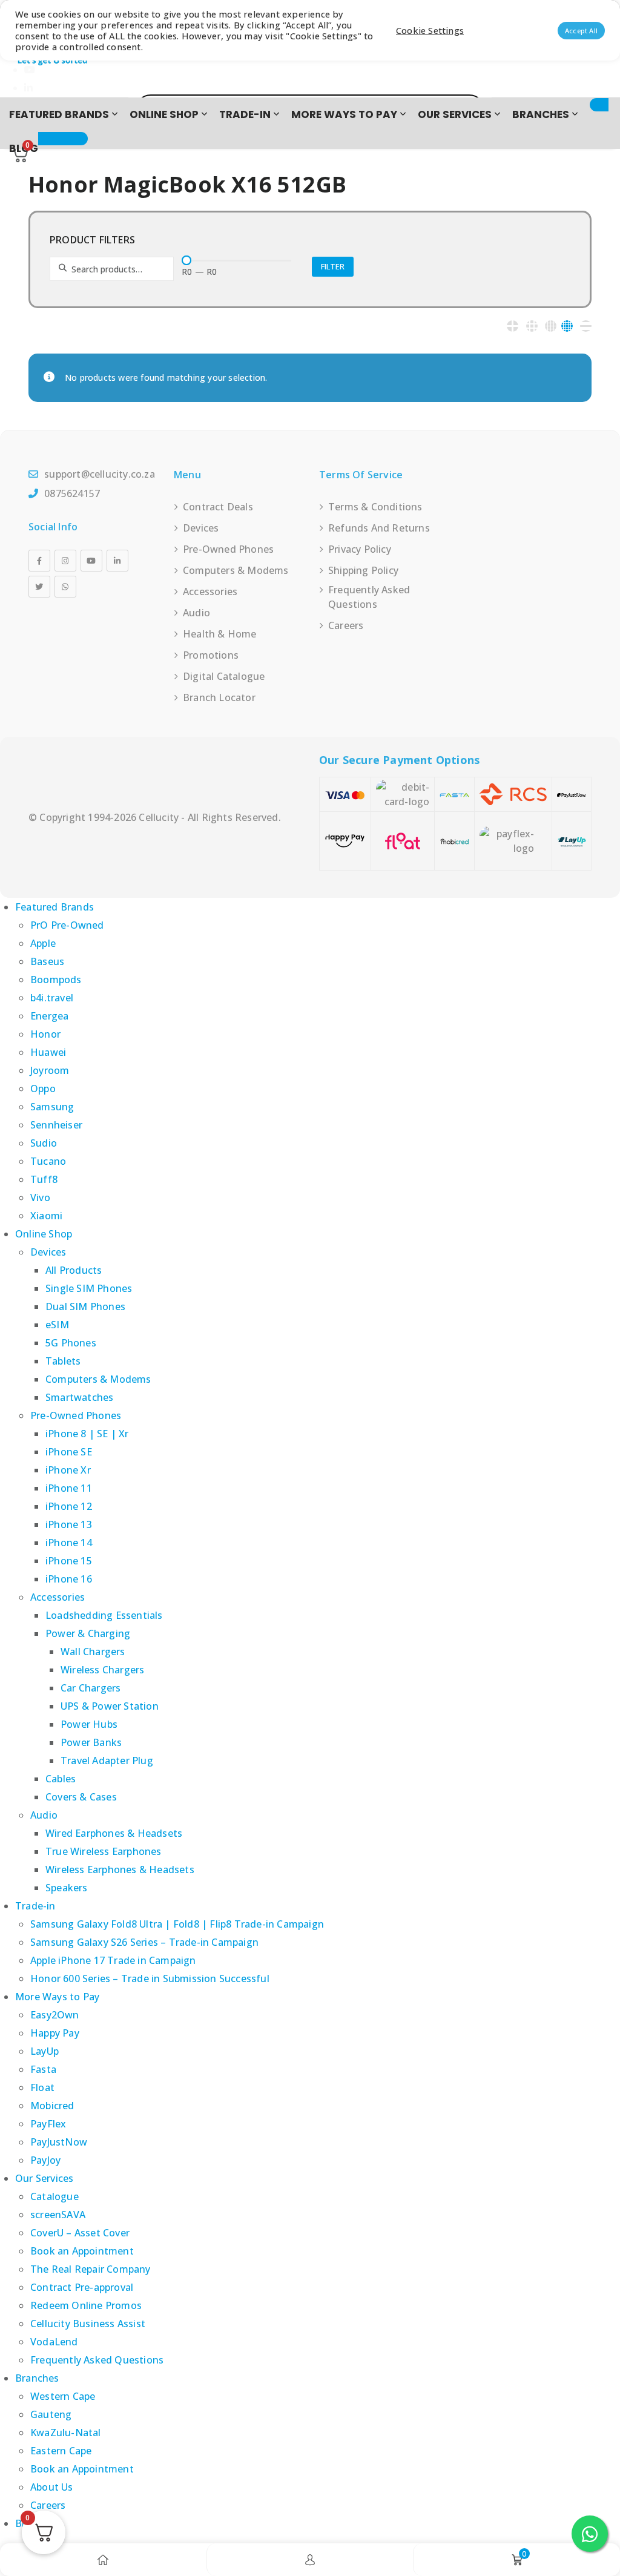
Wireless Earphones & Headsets (120, 1869)
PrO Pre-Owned (67, 925)
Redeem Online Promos (86, 2305)
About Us (52, 2487)
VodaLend (54, 2342)
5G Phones (71, 1343)
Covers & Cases (81, 1797)
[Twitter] (39, 587)
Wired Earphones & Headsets (114, 1833)
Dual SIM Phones (85, 1306)
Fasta (43, 2069)
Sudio (44, 1143)
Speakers (67, 1888)
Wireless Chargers (102, 1670)
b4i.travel (52, 998)
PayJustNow (59, 2142)
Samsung (52, 1107)
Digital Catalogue (224, 676)
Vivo (40, 1197)
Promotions (211, 655)
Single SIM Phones (89, 1288)
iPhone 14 (69, 1543)
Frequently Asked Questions (369, 597)
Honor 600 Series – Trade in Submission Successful (150, 1978)
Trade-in (245, 114)
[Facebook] (39, 561)
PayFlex (48, 2124)
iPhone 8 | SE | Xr (87, 1434)
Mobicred (52, 2106)
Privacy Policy (360, 549)
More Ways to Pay (344, 114)
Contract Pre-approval (82, 2287)
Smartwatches (79, 1397)
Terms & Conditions (375, 507)
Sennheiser (56, 1125)
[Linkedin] (117, 561)
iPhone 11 (69, 1488)
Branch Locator (219, 697)
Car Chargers (91, 1688)
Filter (333, 266)
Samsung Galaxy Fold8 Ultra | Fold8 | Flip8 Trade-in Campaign (177, 1924)
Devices (201, 528)
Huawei (48, 1052)
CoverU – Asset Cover (80, 2233)
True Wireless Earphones (104, 1851)
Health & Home (220, 634)
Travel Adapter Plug (107, 1761)
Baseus (47, 961)
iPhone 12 (69, 1506)
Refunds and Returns (379, 528)
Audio (196, 613)
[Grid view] (513, 326)
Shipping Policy (363, 570)
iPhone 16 (69, 1579)
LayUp (45, 2051)
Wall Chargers (93, 1652)
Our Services (455, 114)
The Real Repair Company (91, 2269)
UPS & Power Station (110, 1706)
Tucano (48, 1161)
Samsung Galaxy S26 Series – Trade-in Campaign (144, 1942)
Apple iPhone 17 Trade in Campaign (113, 1960)
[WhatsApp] (65, 587)
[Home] (103, 2560)
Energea (49, 1016)
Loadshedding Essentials (104, 1615)
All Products (74, 1270)
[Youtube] (91, 561)
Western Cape (63, 2396)
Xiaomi (46, 1216)
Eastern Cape (61, 2451)
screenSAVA (58, 2215)
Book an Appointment (82, 2251)
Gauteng (51, 2414)
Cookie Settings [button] (430, 30)
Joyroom (50, 1070)
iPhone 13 (69, 1524)
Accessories (210, 591)
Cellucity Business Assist (88, 2324)
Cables (61, 1779)
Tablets (63, 1361)
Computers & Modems (236, 570)
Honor (45, 1034)
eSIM (57, 1325)
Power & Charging (88, 1633)
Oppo (43, 1089)
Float (42, 2087)
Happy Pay (55, 2033)
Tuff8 (44, 1179)
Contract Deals (218, 507)
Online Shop (164, 114)
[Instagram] (65, 561)
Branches (541, 114)
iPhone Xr (68, 1470)
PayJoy (45, 2160)
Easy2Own (55, 2015)
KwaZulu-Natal (66, 2433)
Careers (346, 625)
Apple (43, 943)
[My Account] (310, 2560)
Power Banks (91, 1742)
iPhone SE (69, 1452)
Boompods (56, 980)
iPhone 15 (69, 1561)
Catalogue (54, 2196)
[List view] (586, 326)
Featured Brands (59, 114)
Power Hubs (89, 1724)
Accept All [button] (581, 31)
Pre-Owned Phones (228, 549)
